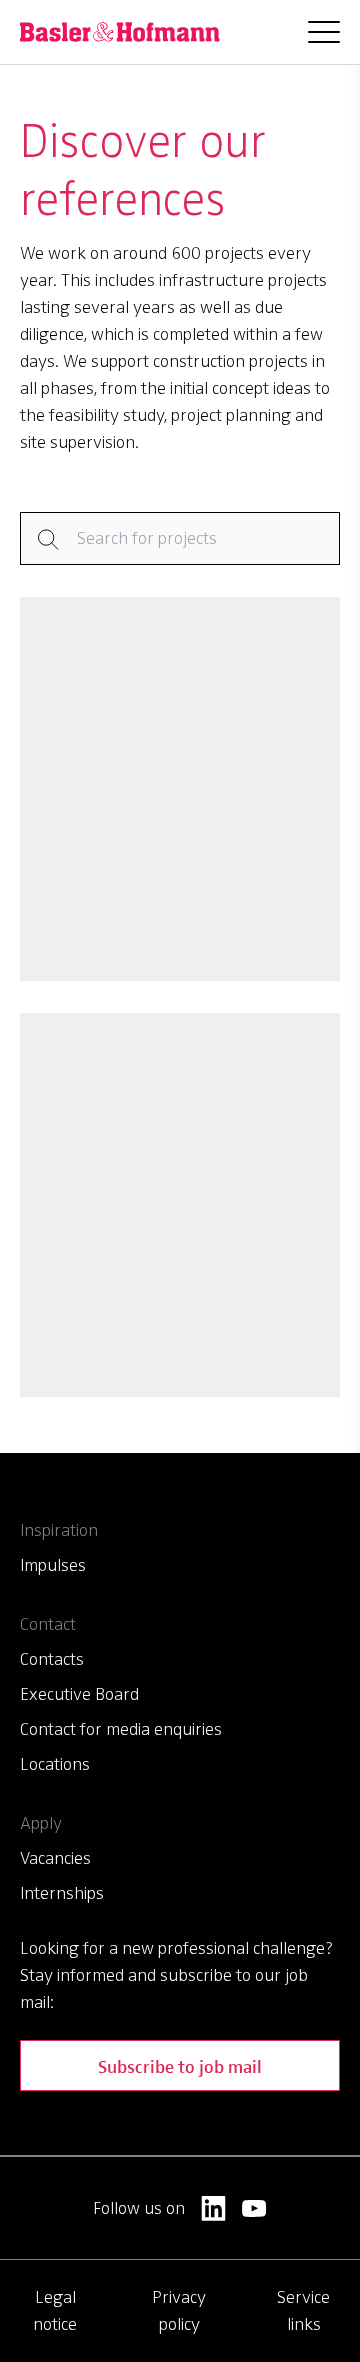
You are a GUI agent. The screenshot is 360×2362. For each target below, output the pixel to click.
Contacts (52, 1659)
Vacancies (55, 1858)
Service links (303, 2310)
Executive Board (79, 1694)
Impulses (53, 1565)
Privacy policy (179, 2310)
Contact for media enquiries (121, 1729)
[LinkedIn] (213, 2208)
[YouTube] (254, 2208)
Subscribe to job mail (180, 2065)
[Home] (120, 32)
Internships (62, 1893)
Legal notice (55, 2310)
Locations (55, 1764)
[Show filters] (180, 538)
